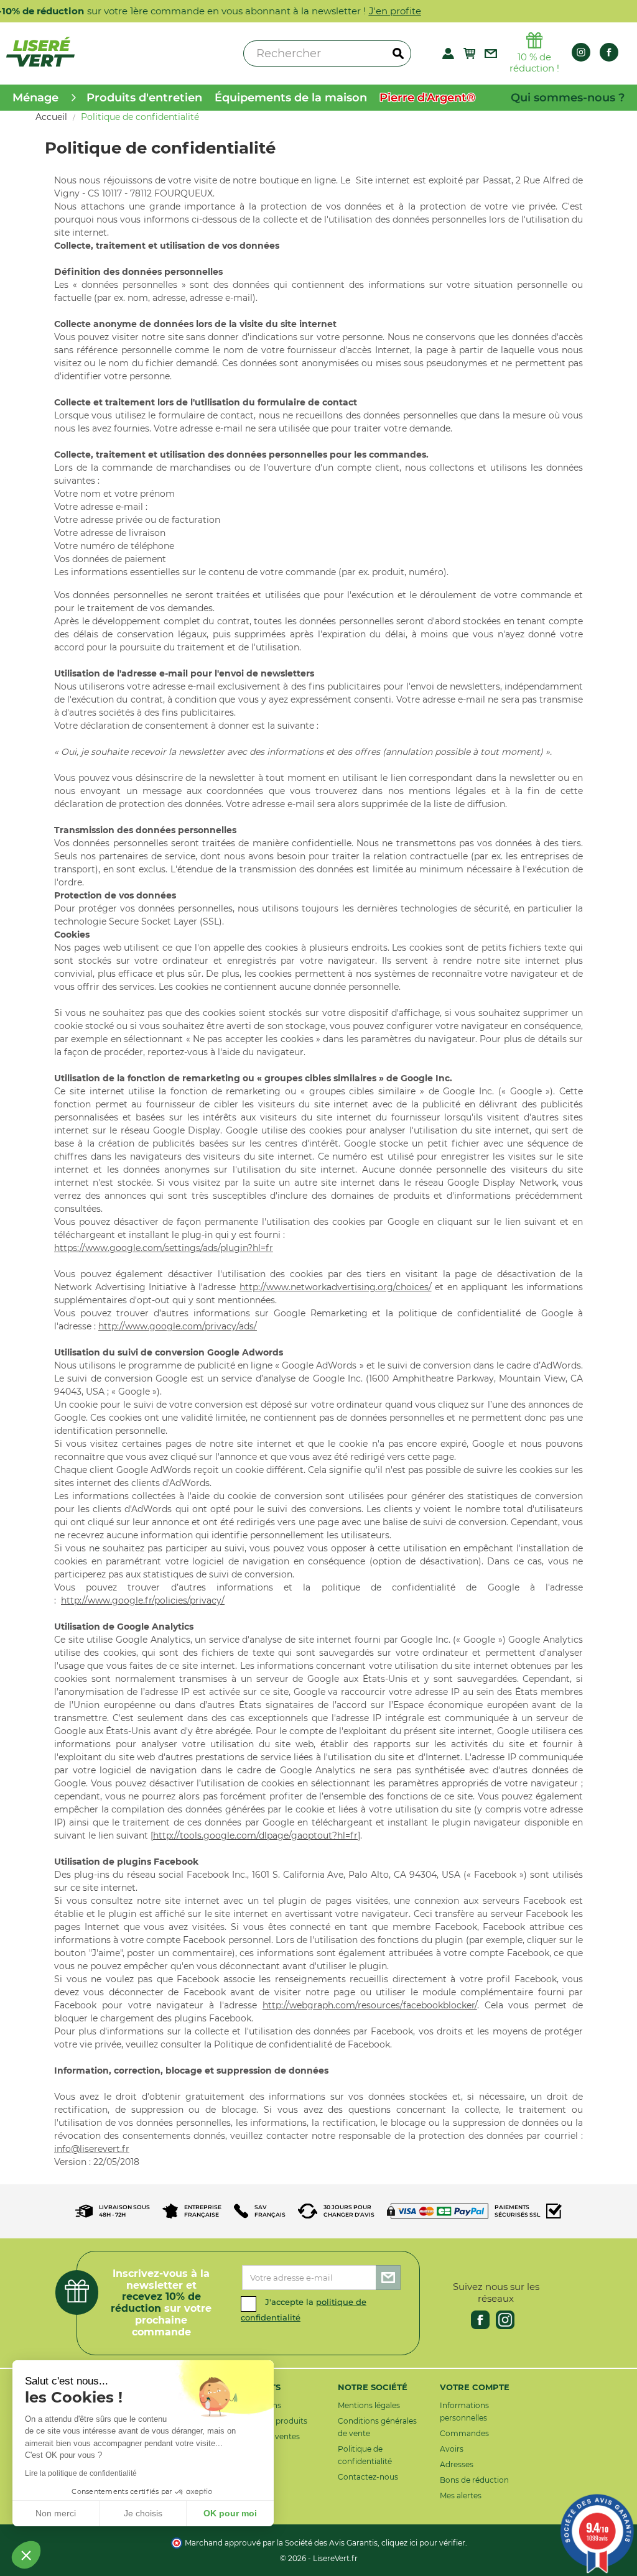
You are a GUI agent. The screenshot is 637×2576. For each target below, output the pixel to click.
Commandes (464, 2433)
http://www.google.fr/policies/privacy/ (143, 1600)
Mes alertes (461, 2495)
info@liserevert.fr (92, 2149)
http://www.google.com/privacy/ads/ (178, 1326)
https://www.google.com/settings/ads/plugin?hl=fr (164, 1248)
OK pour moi (230, 2513)
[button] (26, 2555)
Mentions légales (369, 2405)
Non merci (56, 2513)
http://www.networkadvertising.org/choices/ (336, 1287)
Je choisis (143, 2513)
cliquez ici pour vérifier (423, 2543)
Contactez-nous (368, 2477)
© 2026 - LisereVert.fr (319, 2558)
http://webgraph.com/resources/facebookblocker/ (370, 2005)
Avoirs (452, 2449)
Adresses (457, 2464)
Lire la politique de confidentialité (81, 2473)
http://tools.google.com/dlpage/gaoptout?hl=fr (255, 1835)
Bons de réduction (474, 2480)
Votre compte (475, 2387)
